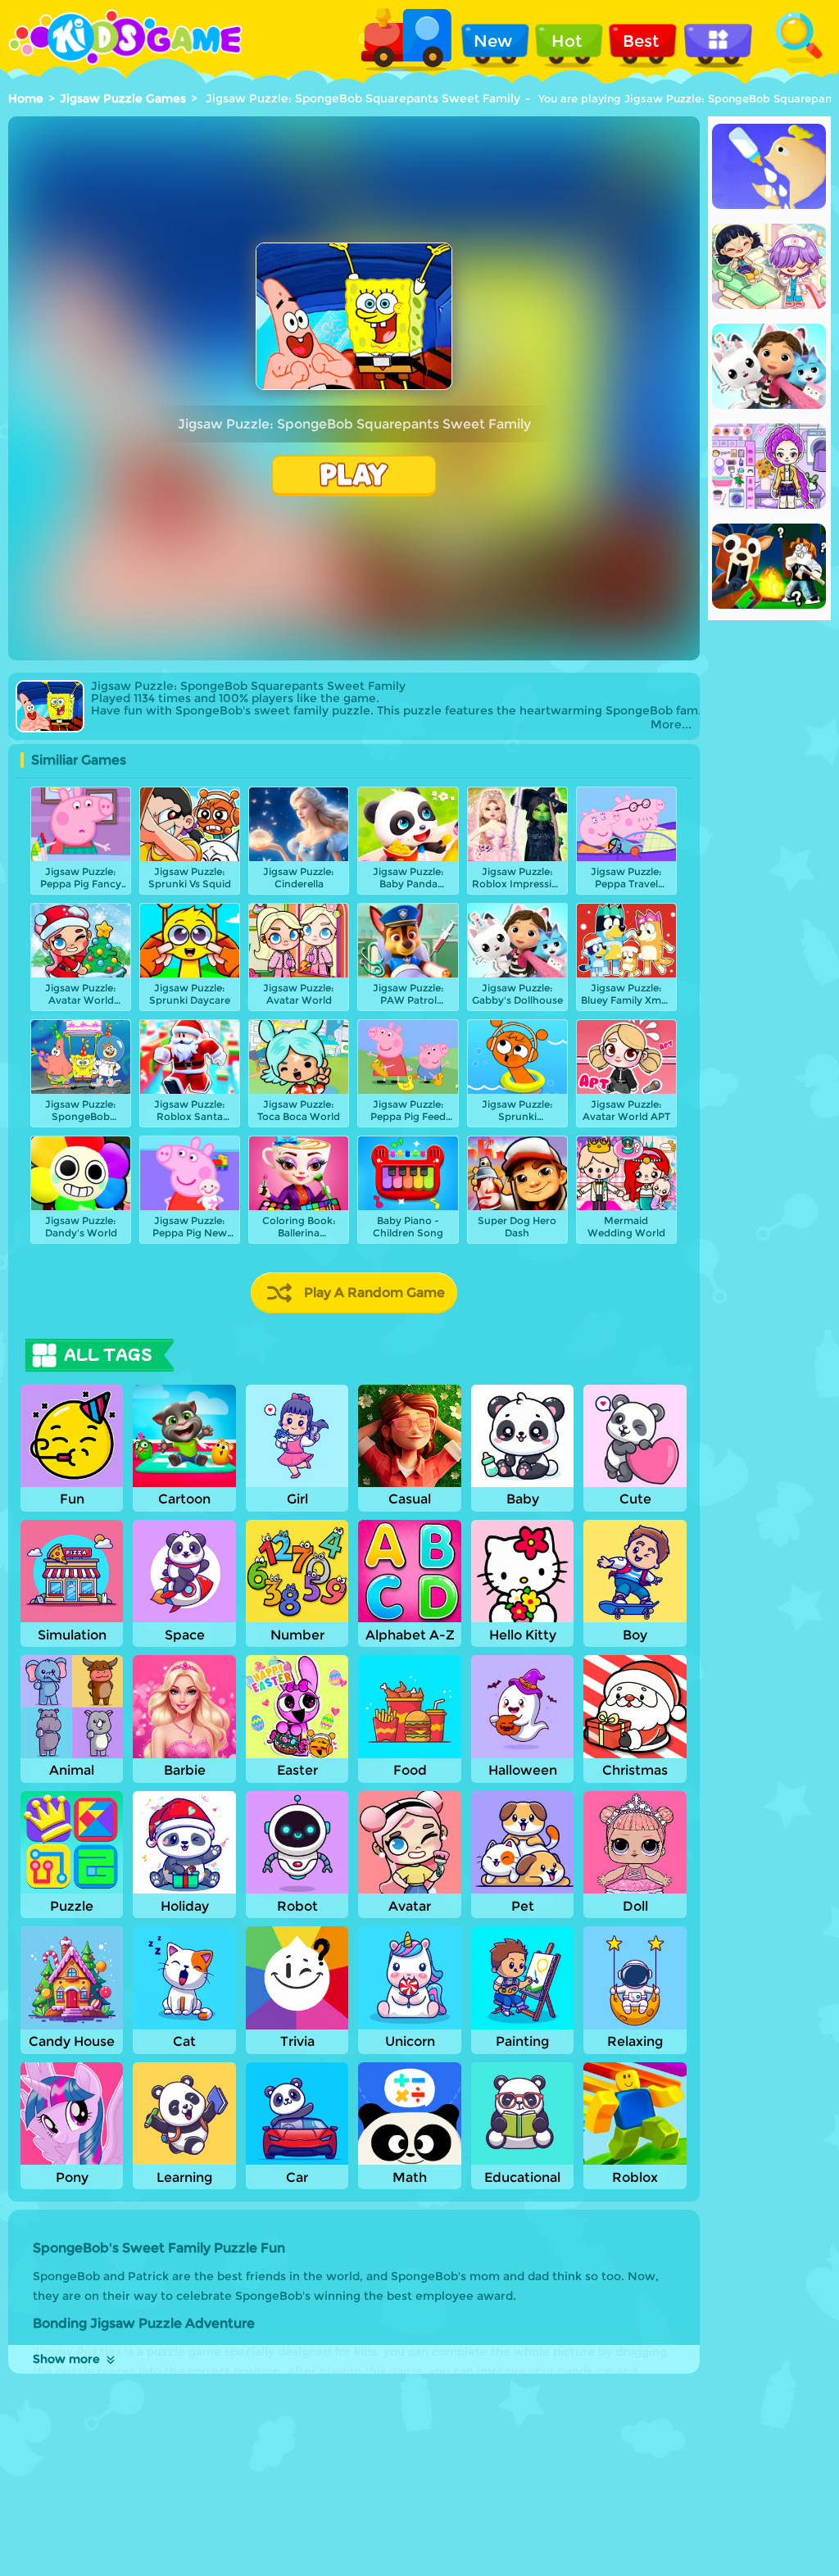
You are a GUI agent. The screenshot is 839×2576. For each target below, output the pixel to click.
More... (671, 725)
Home (26, 98)
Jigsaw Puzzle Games (123, 98)
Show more (66, 2359)
